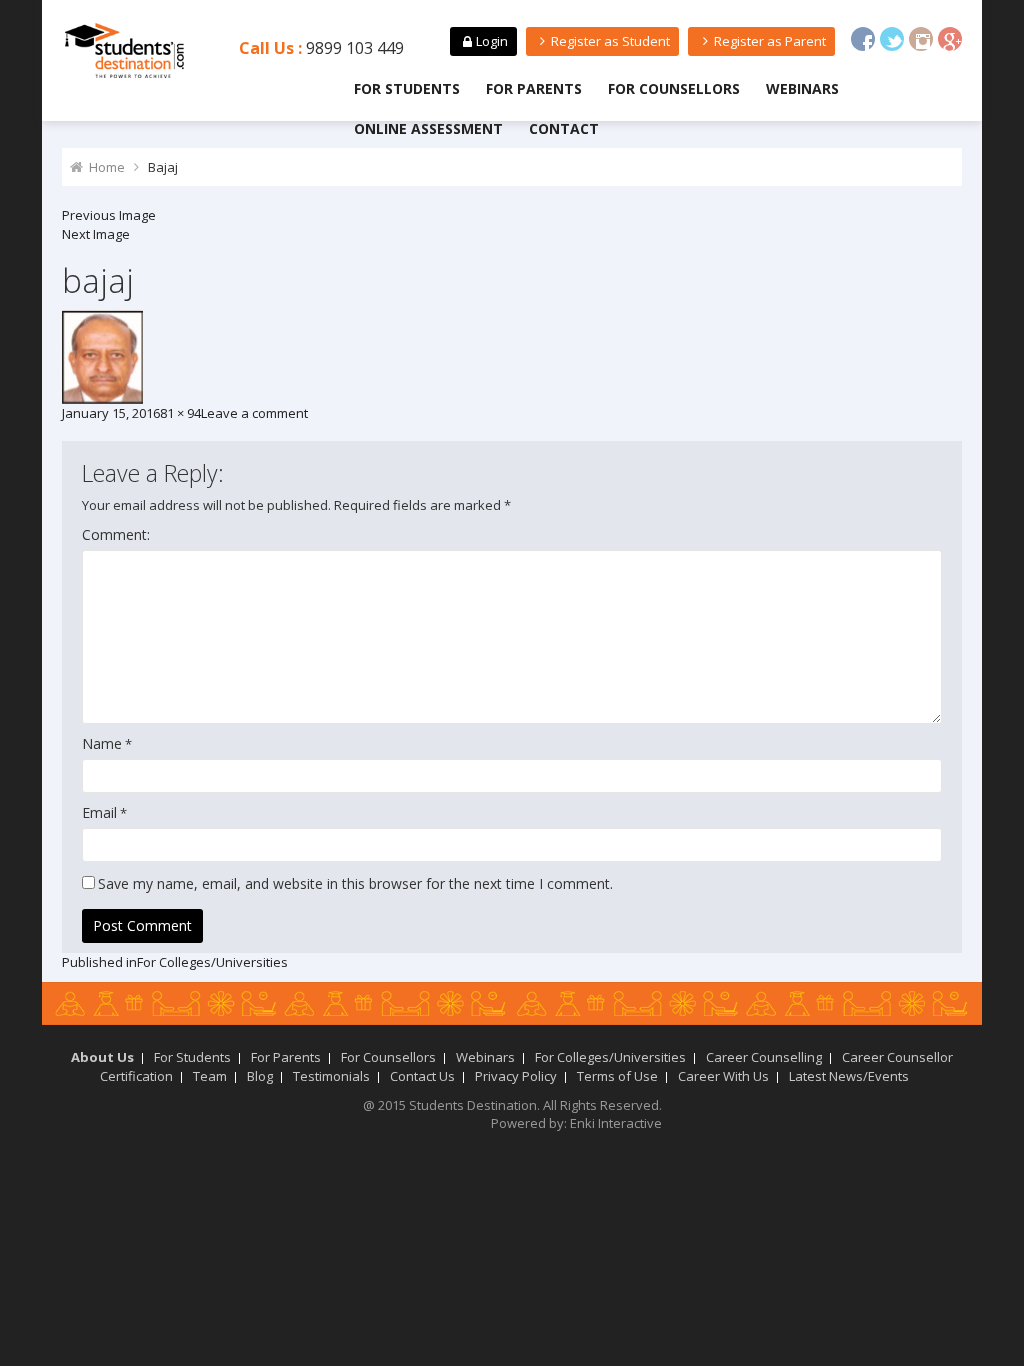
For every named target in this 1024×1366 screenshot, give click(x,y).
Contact (564, 128)
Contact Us (422, 1076)
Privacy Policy (516, 1076)
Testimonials (331, 1076)
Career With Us (723, 1076)
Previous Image (109, 215)
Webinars (802, 88)
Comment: (116, 534)
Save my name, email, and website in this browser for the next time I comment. (355, 883)
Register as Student (610, 41)
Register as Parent (770, 41)
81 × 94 (180, 413)
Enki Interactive (616, 1123)
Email (99, 812)
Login (492, 41)
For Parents (534, 88)
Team (210, 1076)
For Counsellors (674, 88)
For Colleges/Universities (610, 1057)
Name (102, 743)
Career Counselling (764, 1057)
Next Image (96, 234)
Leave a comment (254, 413)
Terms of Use (617, 1076)
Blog (260, 1076)
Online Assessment (428, 128)
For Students (407, 88)
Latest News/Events (849, 1076)
